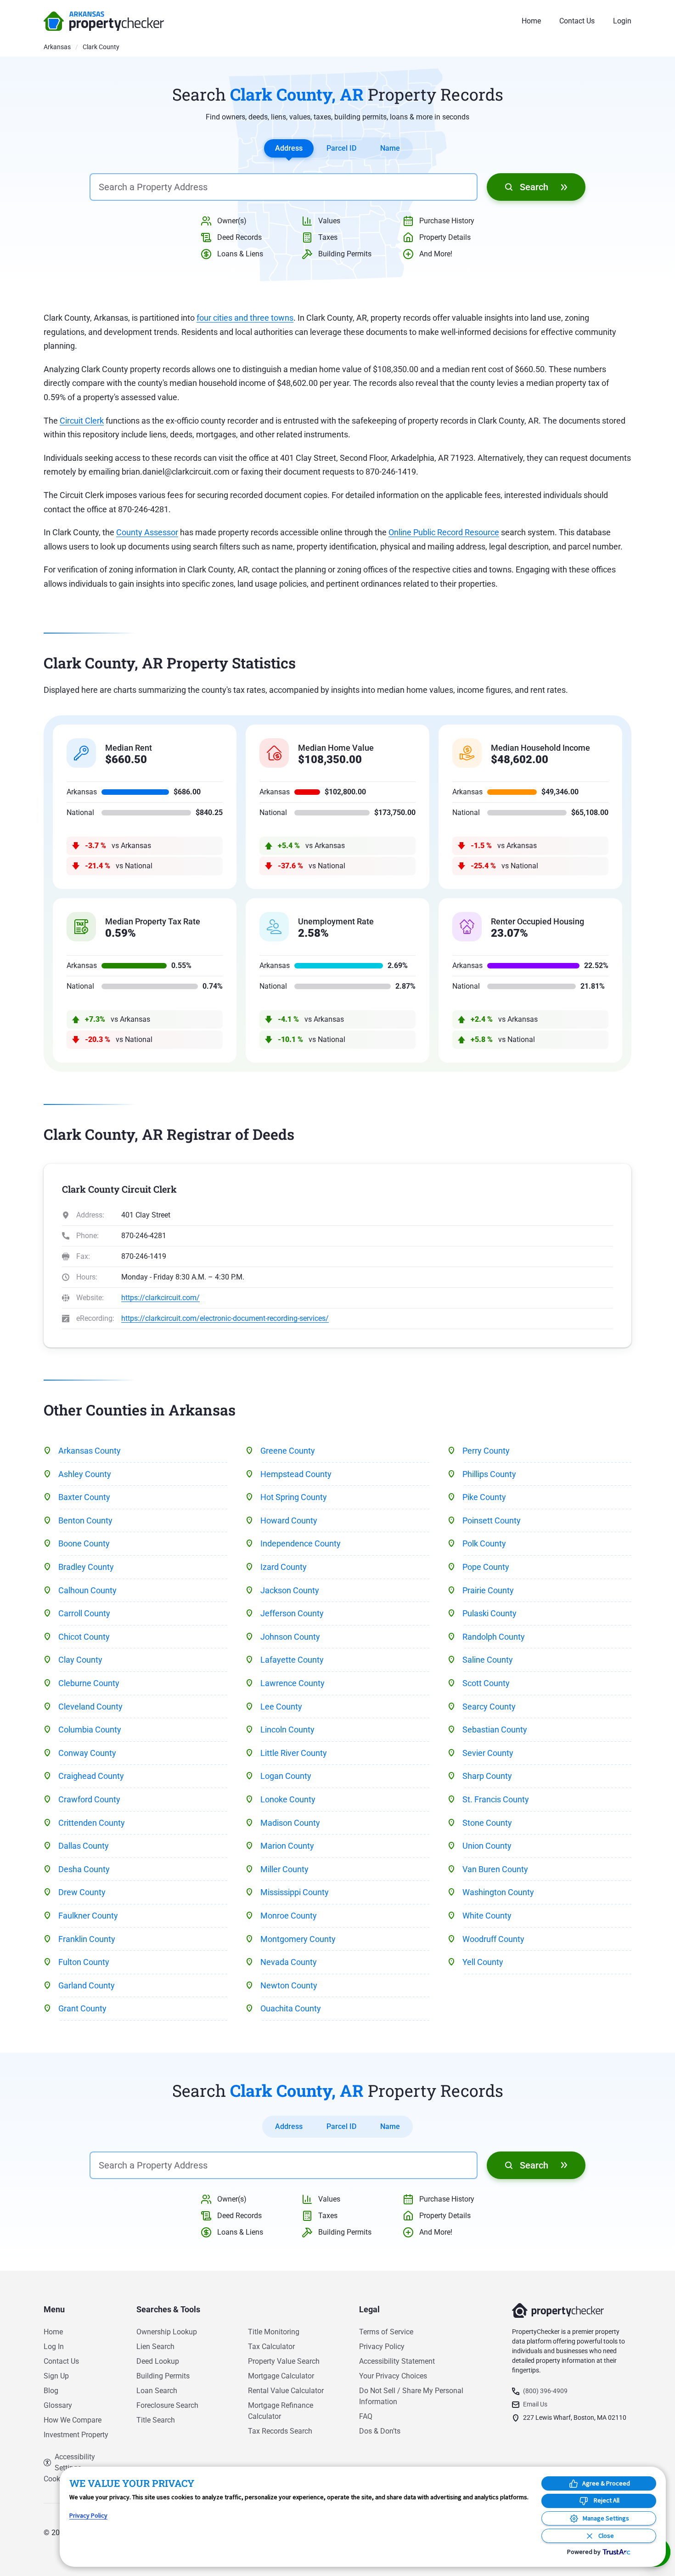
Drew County (82, 1892)
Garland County (87, 1985)
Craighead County (91, 1776)
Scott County (486, 1683)
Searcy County (489, 1707)
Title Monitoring (274, 2332)
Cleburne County (89, 1683)
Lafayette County (292, 1660)
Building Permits (163, 2376)
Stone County (487, 1823)
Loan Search (157, 2391)
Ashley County (85, 1474)
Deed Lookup (158, 2361)
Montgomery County (298, 1939)
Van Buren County (495, 1869)
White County (487, 1916)
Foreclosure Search (167, 2405)
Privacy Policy (382, 2347)
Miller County (284, 1869)
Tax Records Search (280, 2431)
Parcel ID (341, 148)
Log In (54, 2347)
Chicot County (84, 1637)
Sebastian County (495, 1730)
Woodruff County (493, 1939)
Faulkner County (88, 1916)
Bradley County (86, 1567)
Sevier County (488, 1753)
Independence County (301, 1543)
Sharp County (487, 1776)
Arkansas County (90, 1451)
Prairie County (488, 1590)
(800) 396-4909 (545, 2391)
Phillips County (489, 1474)
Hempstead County (296, 1474)
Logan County (286, 1776)
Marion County (287, 1846)
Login (622, 21)
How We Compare (73, 2420)
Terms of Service (386, 2332)
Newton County (289, 1985)
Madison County (290, 1823)
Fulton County (84, 1962)
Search (534, 187)
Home (531, 21)
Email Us (535, 2404)
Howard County (289, 1520)
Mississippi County (295, 1892)
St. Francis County (496, 1799)
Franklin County (87, 1939)
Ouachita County (291, 2008)
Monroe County (289, 1916)
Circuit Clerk (82, 421)
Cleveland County (90, 1707)
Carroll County (84, 1613)
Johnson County (290, 1637)
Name (390, 148)
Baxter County (84, 1497)
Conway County (87, 1753)
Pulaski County (489, 1613)
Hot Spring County (294, 1497)
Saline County (488, 1660)
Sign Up (56, 2376)
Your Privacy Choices (393, 2376)
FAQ (366, 2416)
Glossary (58, 2405)
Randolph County (494, 1637)
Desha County (84, 1869)
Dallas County (84, 1846)
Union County (487, 1846)
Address (289, 148)
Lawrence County (292, 1683)
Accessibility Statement (397, 2361)
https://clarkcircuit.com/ (160, 1298)
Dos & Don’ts (380, 2431)
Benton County (85, 1520)
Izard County (284, 1567)
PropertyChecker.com (104, 21)
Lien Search (155, 2347)
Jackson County (290, 1590)
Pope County (486, 1567)
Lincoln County (287, 1730)
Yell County (483, 1962)
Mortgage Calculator (281, 2376)
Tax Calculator (271, 2347)
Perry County (486, 1451)
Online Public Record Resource (444, 532)
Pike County (484, 1497)
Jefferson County (292, 1613)
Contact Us (577, 21)
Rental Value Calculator (286, 2391)
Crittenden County (92, 1823)
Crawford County (89, 1799)
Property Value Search (284, 2361)
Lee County (281, 1707)
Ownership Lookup (167, 2332)
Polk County (484, 1543)
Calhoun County (87, 1590)
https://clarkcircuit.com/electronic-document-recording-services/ (225, 1318)
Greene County (288, 1451)
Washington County (498, 1892)
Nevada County (289, 1962)
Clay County (80, 1660)
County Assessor (147, 532)
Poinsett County (492, 1520)
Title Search (156, 2420)
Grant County (82, 2008)
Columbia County (90, 1730)
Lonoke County (288, 1799)
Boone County (84, 1543)
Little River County (294, 1753)
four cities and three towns (245, 318)
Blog (51, 2391)
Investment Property (76, 2435)
